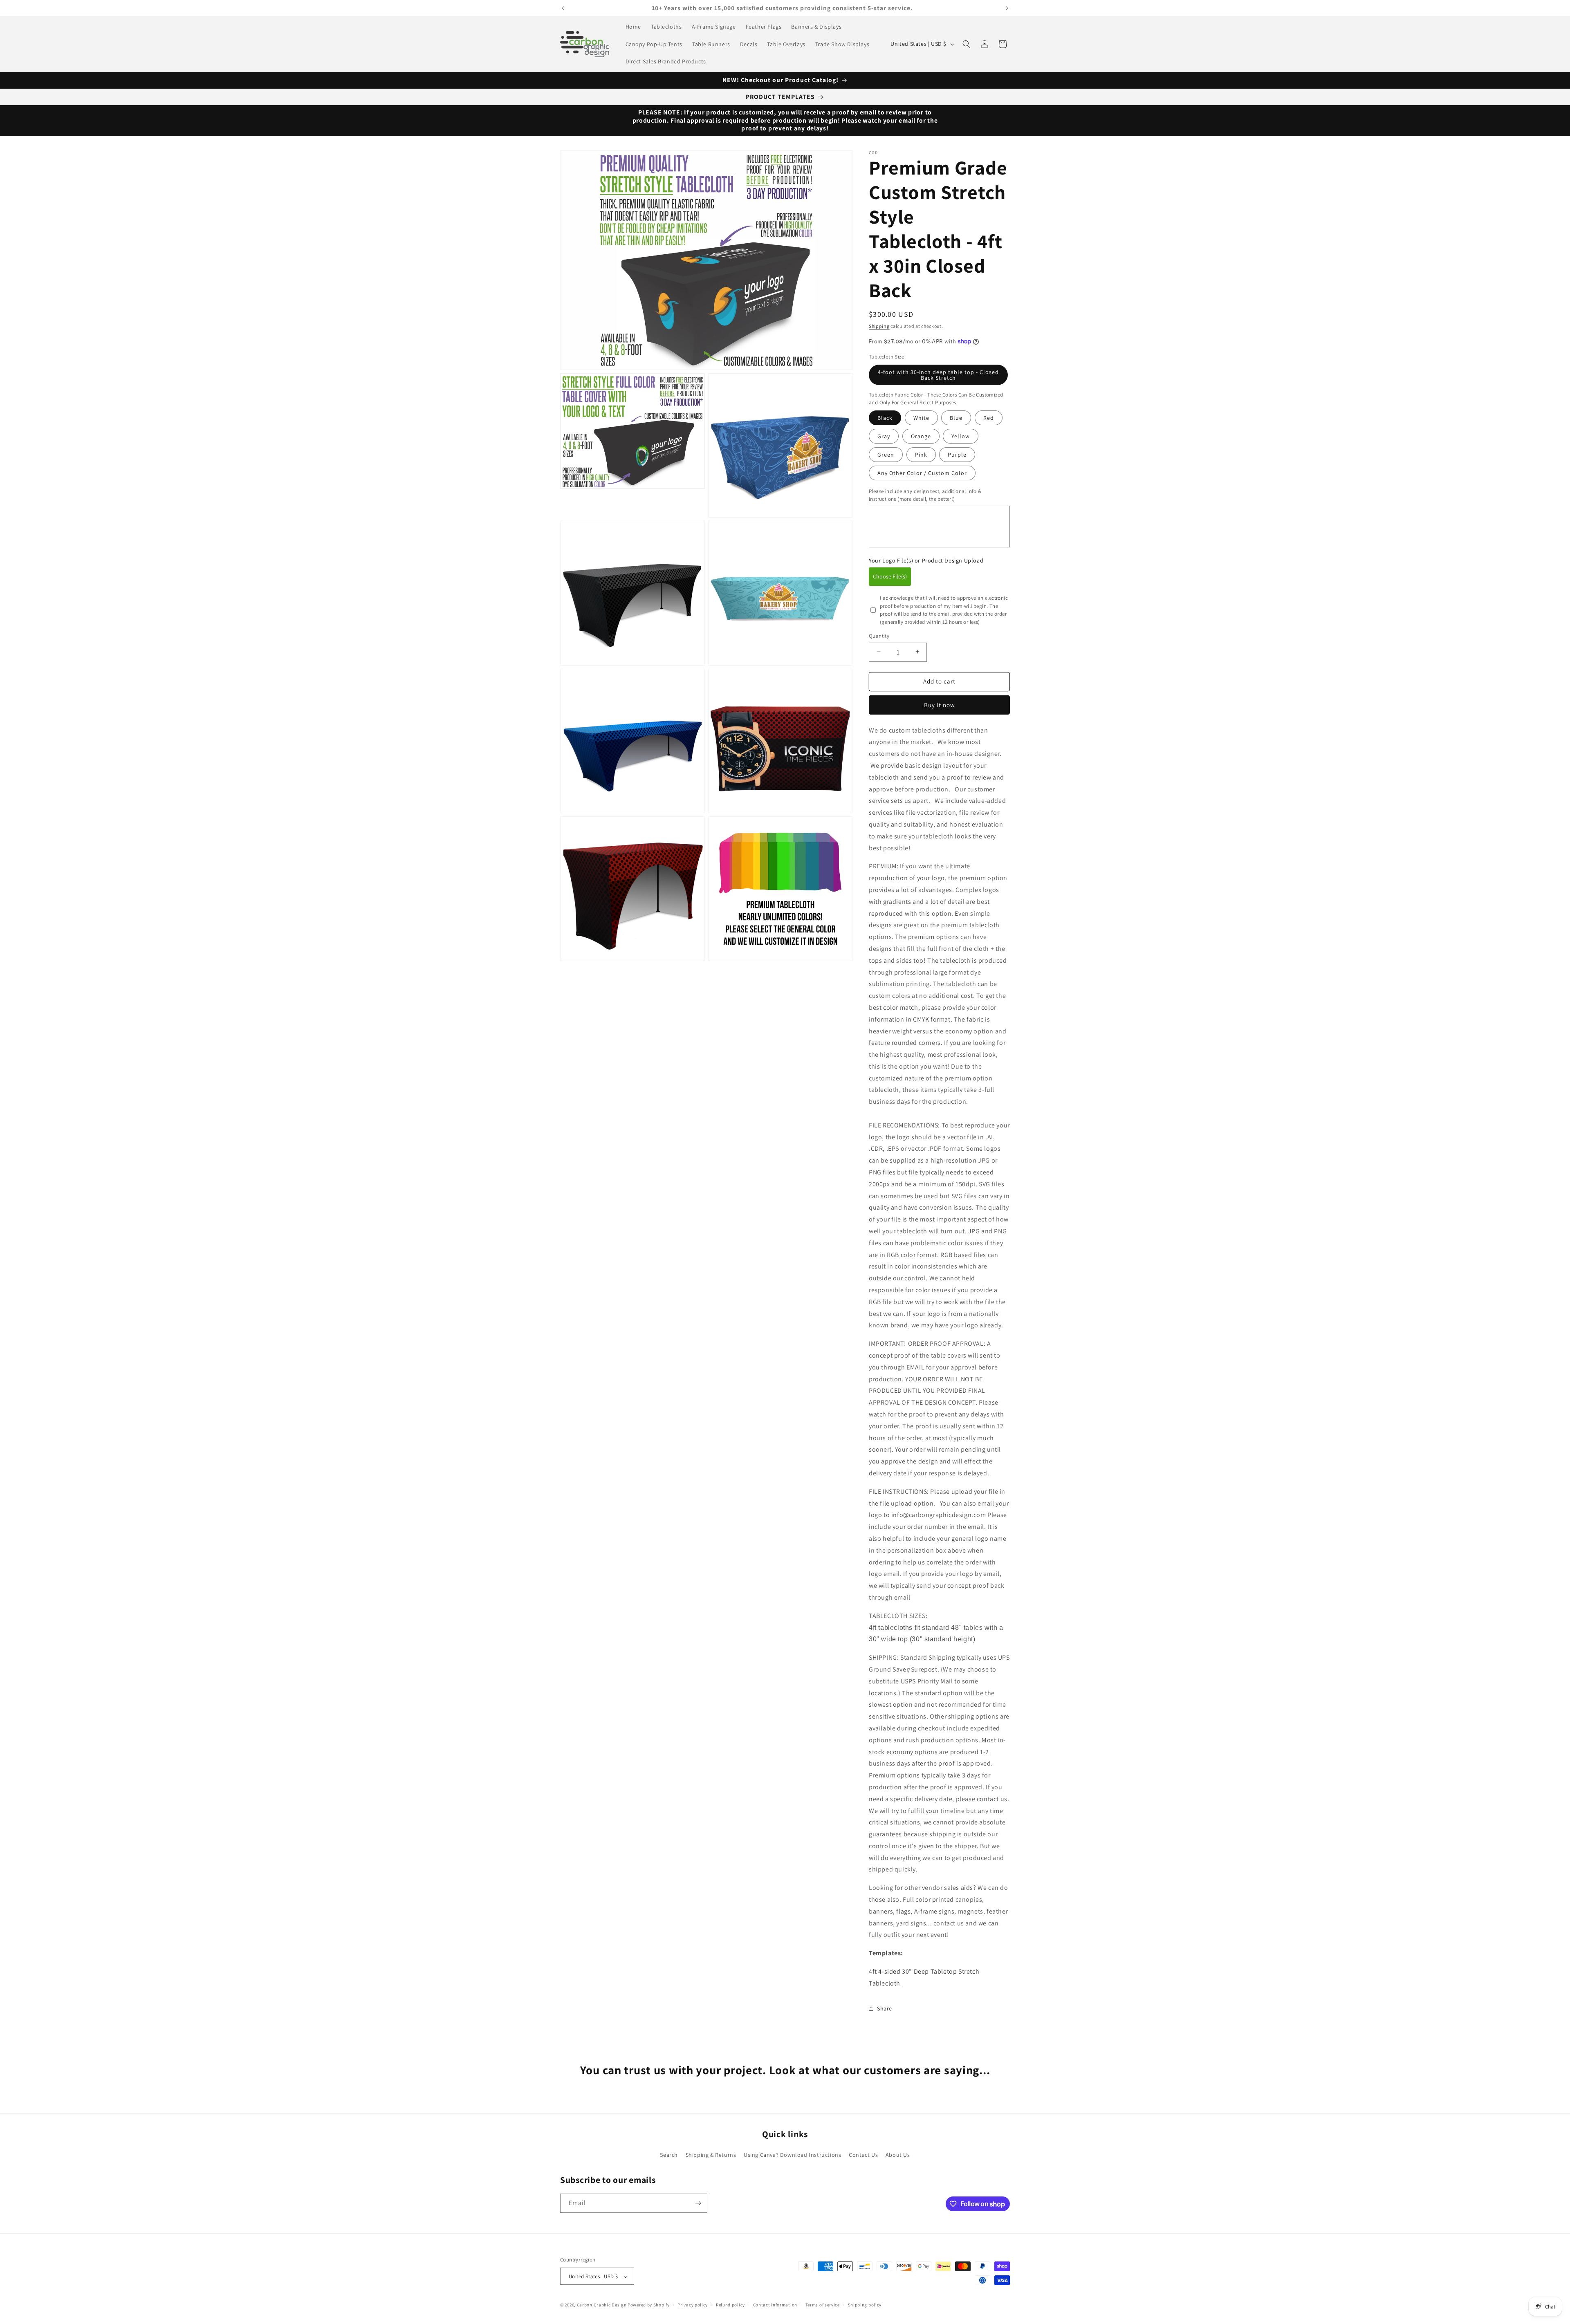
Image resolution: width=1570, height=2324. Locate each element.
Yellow (961, 436)
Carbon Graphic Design (602, 2305)
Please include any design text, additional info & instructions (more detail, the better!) (925, 495)
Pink (921, 454)
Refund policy (730, 2305)
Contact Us (863, 2155)
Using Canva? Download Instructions (792, 2155)
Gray (884, 436)
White (921, 417)
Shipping (879, 326)
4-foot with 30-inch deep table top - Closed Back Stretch (938, 374)
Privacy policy (693, 2305)
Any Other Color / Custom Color (922, 473)
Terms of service (823, 2305)
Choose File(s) (890, 576)
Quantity (879, 635)
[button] (967, 44)
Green (886, 454)
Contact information (775, 2305)
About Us (898, 2155)
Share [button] (885, 2008)
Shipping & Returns (711, 2155)
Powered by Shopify (649, 2305)
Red (989, 417)
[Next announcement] (1007, 8)
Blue (956, 417)
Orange (921, 436)
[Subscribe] (698, 2203)
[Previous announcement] (563, 8)
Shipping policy (865, 2305)
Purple (957, 454)
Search (669, 2155)
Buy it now (940, 705)
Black (885, 417)
